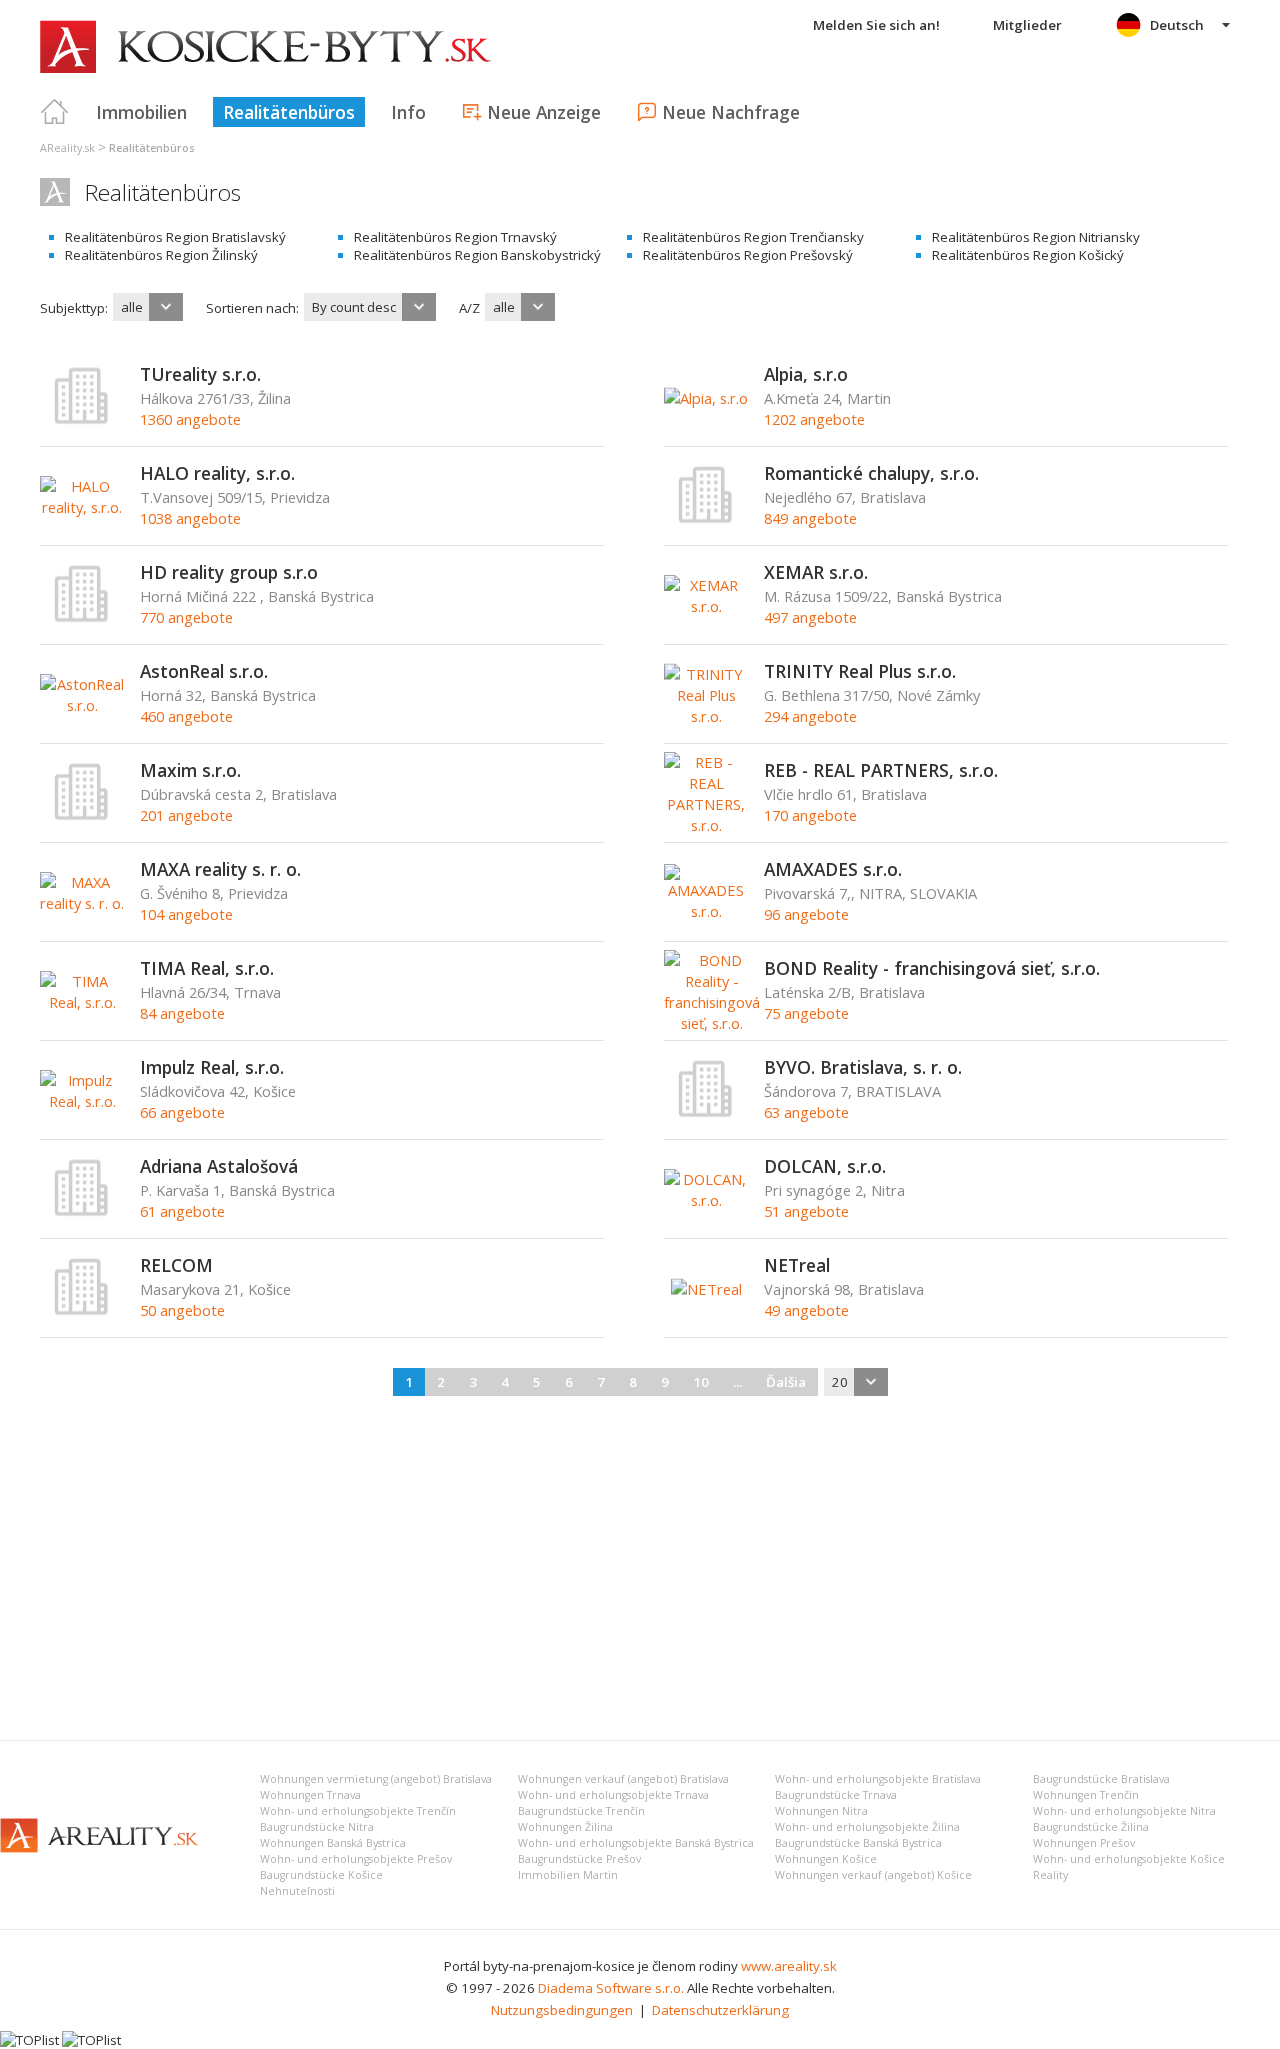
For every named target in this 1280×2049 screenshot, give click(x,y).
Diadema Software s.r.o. (611, 1988)
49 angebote (806, 1310)
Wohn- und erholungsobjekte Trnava (613, 1795)
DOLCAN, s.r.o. (825, 1166)
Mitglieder (1027, 25)
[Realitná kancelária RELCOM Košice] (82, 1311)
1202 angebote (814, 419)
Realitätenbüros (289, 112)
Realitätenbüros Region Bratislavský (175, 237)
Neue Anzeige (544, 112)
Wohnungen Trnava (310, 1795)
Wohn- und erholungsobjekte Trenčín (358, 1811)
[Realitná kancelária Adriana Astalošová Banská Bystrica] (82, 1212)
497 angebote (810, 617)
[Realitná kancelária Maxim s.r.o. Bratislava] (82, 816)
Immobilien (141, 112)
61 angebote (182, 1211)
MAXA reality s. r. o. (220, 869)
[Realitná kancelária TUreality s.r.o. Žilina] (82, 420)
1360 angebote (190, 419)
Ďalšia (786, 1382)
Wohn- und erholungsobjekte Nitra (1124, 1811)
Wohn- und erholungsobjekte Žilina (867, 1827)
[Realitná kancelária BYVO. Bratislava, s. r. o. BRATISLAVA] (706, 1113)
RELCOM (176, 1265)
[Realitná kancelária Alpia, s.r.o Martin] (706, 398)
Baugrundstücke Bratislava (1101, 1779)
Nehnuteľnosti (297, 1891)
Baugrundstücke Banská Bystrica (858, 1843)
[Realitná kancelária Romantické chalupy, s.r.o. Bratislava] (706, 519)
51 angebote (806, 1211)
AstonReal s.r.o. (204, 671)
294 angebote (810, 716)
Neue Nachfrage (731, 112)
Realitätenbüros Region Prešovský (748, 255)
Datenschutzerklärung (720, 2010)
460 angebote (186, 716)
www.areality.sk (789, 1966)
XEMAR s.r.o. (816, 572)
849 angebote (810, 518)
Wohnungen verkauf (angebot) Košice (873, 1875)
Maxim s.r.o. (190, 770)
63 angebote (806, 1112)
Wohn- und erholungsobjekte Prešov (356, 1859)
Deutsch (1177, 25)
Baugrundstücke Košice (321, 1875)
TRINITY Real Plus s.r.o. (860, 671)
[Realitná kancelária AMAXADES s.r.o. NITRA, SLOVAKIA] (706, 911)
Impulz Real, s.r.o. (212, 1067)
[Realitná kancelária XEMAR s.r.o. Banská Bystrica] (706, 606)
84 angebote (182, 1013)
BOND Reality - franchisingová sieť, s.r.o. (932, 968)
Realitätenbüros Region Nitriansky (1036, 237)
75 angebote (806, 1013)
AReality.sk (67, 148)
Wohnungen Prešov (1084, 1843)
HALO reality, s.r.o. (217, 473)
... (737, 1382)
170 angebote (810, 815)
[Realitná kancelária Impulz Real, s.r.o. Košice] (82, 1101)
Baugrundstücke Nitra (317, 1827)
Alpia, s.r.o (806, 374)
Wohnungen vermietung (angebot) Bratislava (376, 1779)
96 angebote (806, 914)
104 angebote (186, 914)
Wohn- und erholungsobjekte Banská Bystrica (636, 1843)
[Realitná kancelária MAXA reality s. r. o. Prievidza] (82, 903)
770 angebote (186, 617)
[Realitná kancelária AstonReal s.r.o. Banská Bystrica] (82, 705)
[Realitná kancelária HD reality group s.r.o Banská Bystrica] (82, 618)
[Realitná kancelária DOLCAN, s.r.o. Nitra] (706, 1200)
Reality (1050, 1875)
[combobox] (148, 307)
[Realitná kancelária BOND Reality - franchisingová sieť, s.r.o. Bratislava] (712, 1023)
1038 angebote (190, 518)
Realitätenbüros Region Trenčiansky (753, 237)
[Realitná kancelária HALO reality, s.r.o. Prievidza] (82, 507)
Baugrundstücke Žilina (1091, 1827)
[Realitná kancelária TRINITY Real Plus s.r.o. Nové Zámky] (706, 716)
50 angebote (182, 1310)
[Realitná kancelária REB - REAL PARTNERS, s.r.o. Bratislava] (706, 825)
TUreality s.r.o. (200, 374)
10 (701, 1382)
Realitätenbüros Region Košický (1028, 255)
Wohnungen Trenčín (1086, 1795)
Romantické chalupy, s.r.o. (871, 473)
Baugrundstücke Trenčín (581, 1811)
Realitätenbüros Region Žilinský (161, 255)
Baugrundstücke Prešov (579, 1859)
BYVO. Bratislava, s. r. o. (863, 1067)
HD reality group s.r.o (229, 572)
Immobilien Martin (568, 1875)
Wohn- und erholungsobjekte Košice (1129, 1859)
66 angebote (182, 1112)
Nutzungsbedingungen (562, 2010)
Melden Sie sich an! (876, 25)
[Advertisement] (640, 1565)
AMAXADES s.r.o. (833, 869)
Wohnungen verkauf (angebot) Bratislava (623, 1779)
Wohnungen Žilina (565, 1827)
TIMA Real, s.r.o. (207, 968)
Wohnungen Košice (826, 1859)
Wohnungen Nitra (821, 1811)
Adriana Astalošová (219, 1166)
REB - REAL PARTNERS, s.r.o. (881, 770)
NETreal (797, 1265)
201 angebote (186, 815)
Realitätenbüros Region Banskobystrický (477, 255)
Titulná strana (55, 112)
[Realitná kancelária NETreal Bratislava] (706, 1289)
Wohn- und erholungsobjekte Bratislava (878, 1779)
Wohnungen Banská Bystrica (333, 1843)
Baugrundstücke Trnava (836, 1795)
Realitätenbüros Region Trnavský (455, 237)
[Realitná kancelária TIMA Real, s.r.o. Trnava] (82, 1002)
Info (408, 112)
